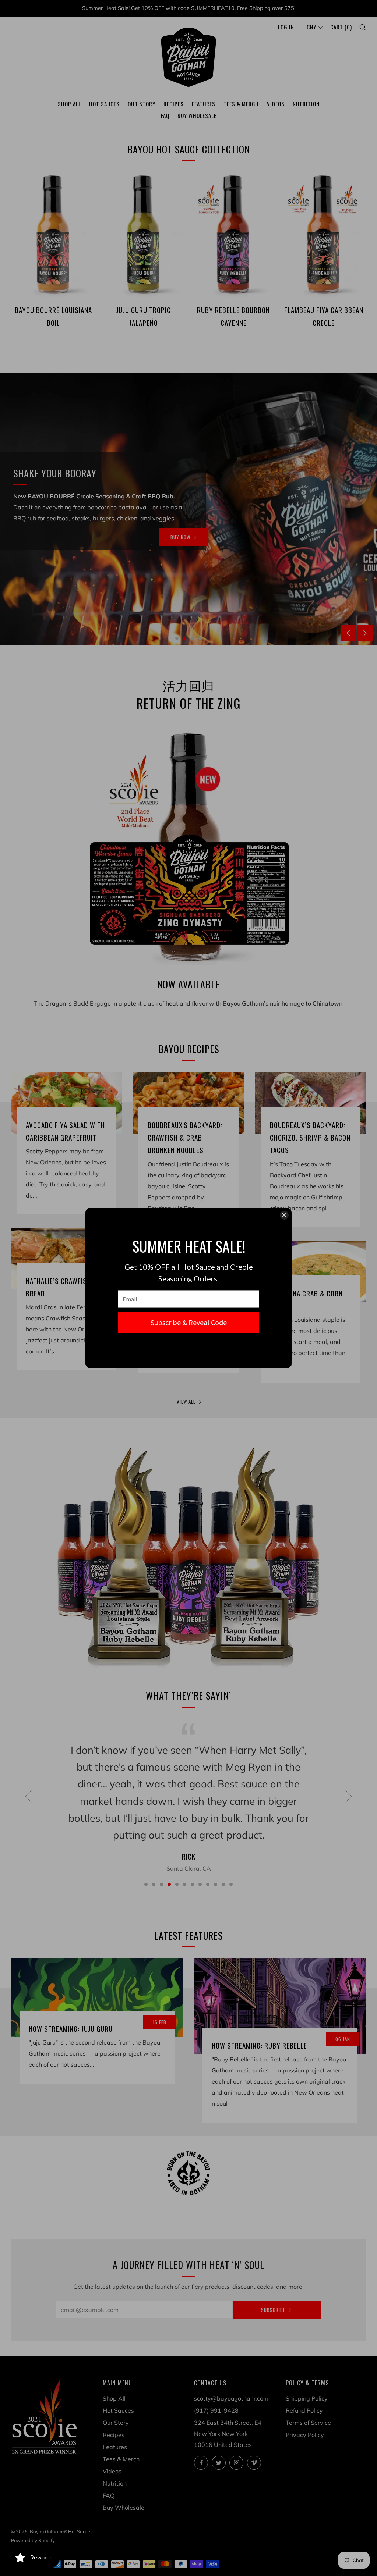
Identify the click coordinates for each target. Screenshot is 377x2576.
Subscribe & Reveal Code (189, 1322)
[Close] (284, 1215)
